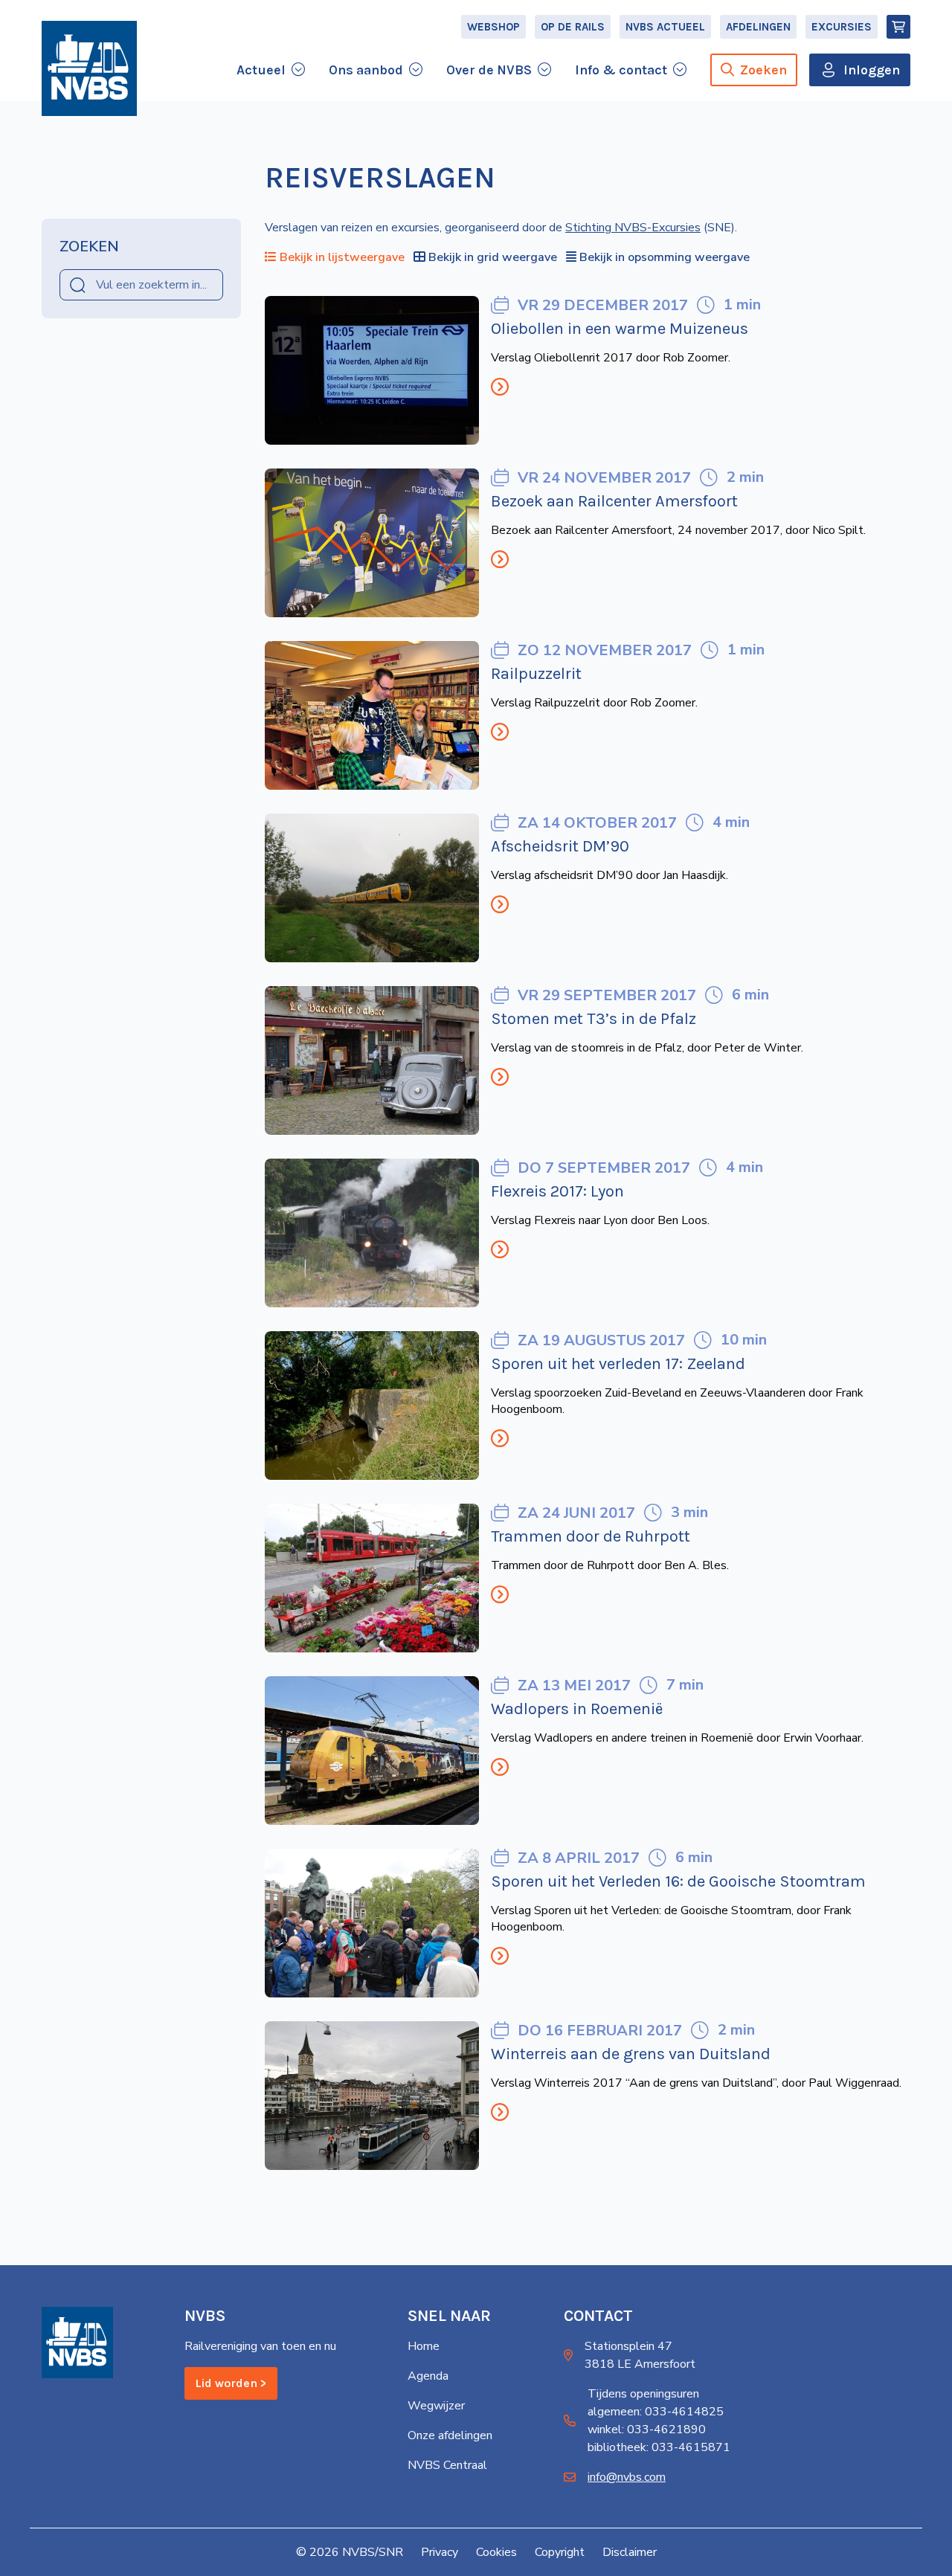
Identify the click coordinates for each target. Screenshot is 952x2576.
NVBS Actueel (665, 27)
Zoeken (763, 70)
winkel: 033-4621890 (647, 2430)
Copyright (560, 2552)
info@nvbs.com (627, 2477)
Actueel (261, 70)
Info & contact (621, 70)
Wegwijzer (436, 2406)
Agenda (428, 2376)
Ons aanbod (366, 70)
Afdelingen (758, 27)
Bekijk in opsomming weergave (665, 257)
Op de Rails (573, 27)
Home (424, 2346)
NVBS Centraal (447, 2465)
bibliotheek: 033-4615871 (659, 2447)
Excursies (842, 27)
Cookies (496, 2552)
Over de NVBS (489, 70)
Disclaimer (630, 2552)
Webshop (493, 27)
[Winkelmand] (898, 27)
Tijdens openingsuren (643, 2394)
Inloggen (872, 70)
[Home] (89, 68)
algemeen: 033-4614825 (656, 2412)
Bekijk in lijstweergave (342, 257)
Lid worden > (231, 2383)
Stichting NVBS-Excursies (633, 228)
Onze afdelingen (450, 2435)
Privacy (440, 2552)
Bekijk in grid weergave (493, 257)
